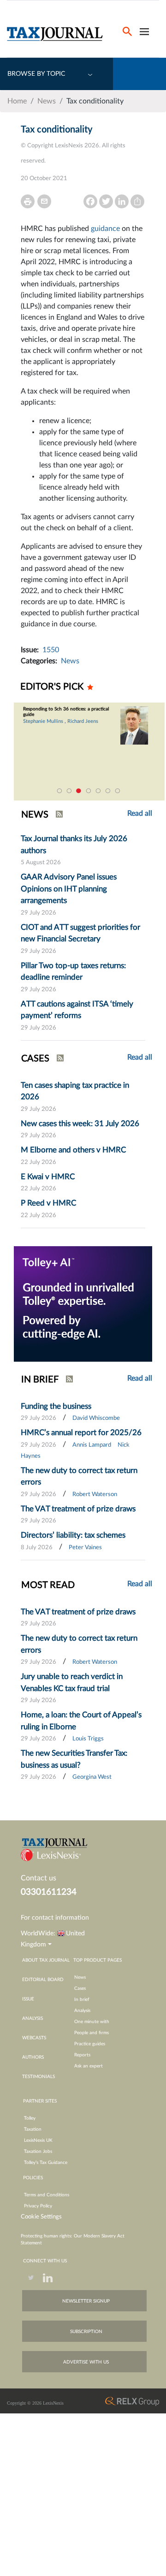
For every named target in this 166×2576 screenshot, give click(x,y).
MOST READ (48, 1585)
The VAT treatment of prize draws (78, 1509)
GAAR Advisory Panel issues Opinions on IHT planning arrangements (69, 889)
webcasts (34, 2038)
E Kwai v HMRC (48, 1177)
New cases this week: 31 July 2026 (80, 1124)
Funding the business (56, 1406)
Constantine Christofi (88, 721)
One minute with (92, 2022)
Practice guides (90, 2044)
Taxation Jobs (38, 2152)
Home (17, 101)
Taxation (33, 2129)
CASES (35, 1059)
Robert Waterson (95, 1494)
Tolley (30, 2118)
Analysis (82, 2011)
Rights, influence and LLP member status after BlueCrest (112, 712)
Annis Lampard (92, 1445)
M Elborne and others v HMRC (73, 1150)
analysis (33, 2018)
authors (33, 2057)
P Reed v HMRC (48, 1203)
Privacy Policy (38, 2206)
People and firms (92, 2033)
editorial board (43, 1980)
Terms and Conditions (47, 2195)
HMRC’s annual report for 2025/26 (81, 1433)
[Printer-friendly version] (28, 201)
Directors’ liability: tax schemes (73, 1535)
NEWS (35, 815)
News (47, 101)
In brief (82, 2000)
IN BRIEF (40, 1380)
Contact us (39, 1878)
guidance (105, 229)
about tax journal (46, 1960)
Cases (80, 1988)
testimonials (39, 2077)
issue (28, 1999)
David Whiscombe (96, 1418)
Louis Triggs (88, 1739)
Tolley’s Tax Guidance (46, 2163)
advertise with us (86, 2362)
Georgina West (92, 1777)
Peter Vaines (85, 1548)
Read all (140, 1057)
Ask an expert (89, 2066)
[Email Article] (44, 201)
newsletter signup (86, 2301)
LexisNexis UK (38, 2140)
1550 (51, 650)
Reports (82, 2055)
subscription (86, 2332)
